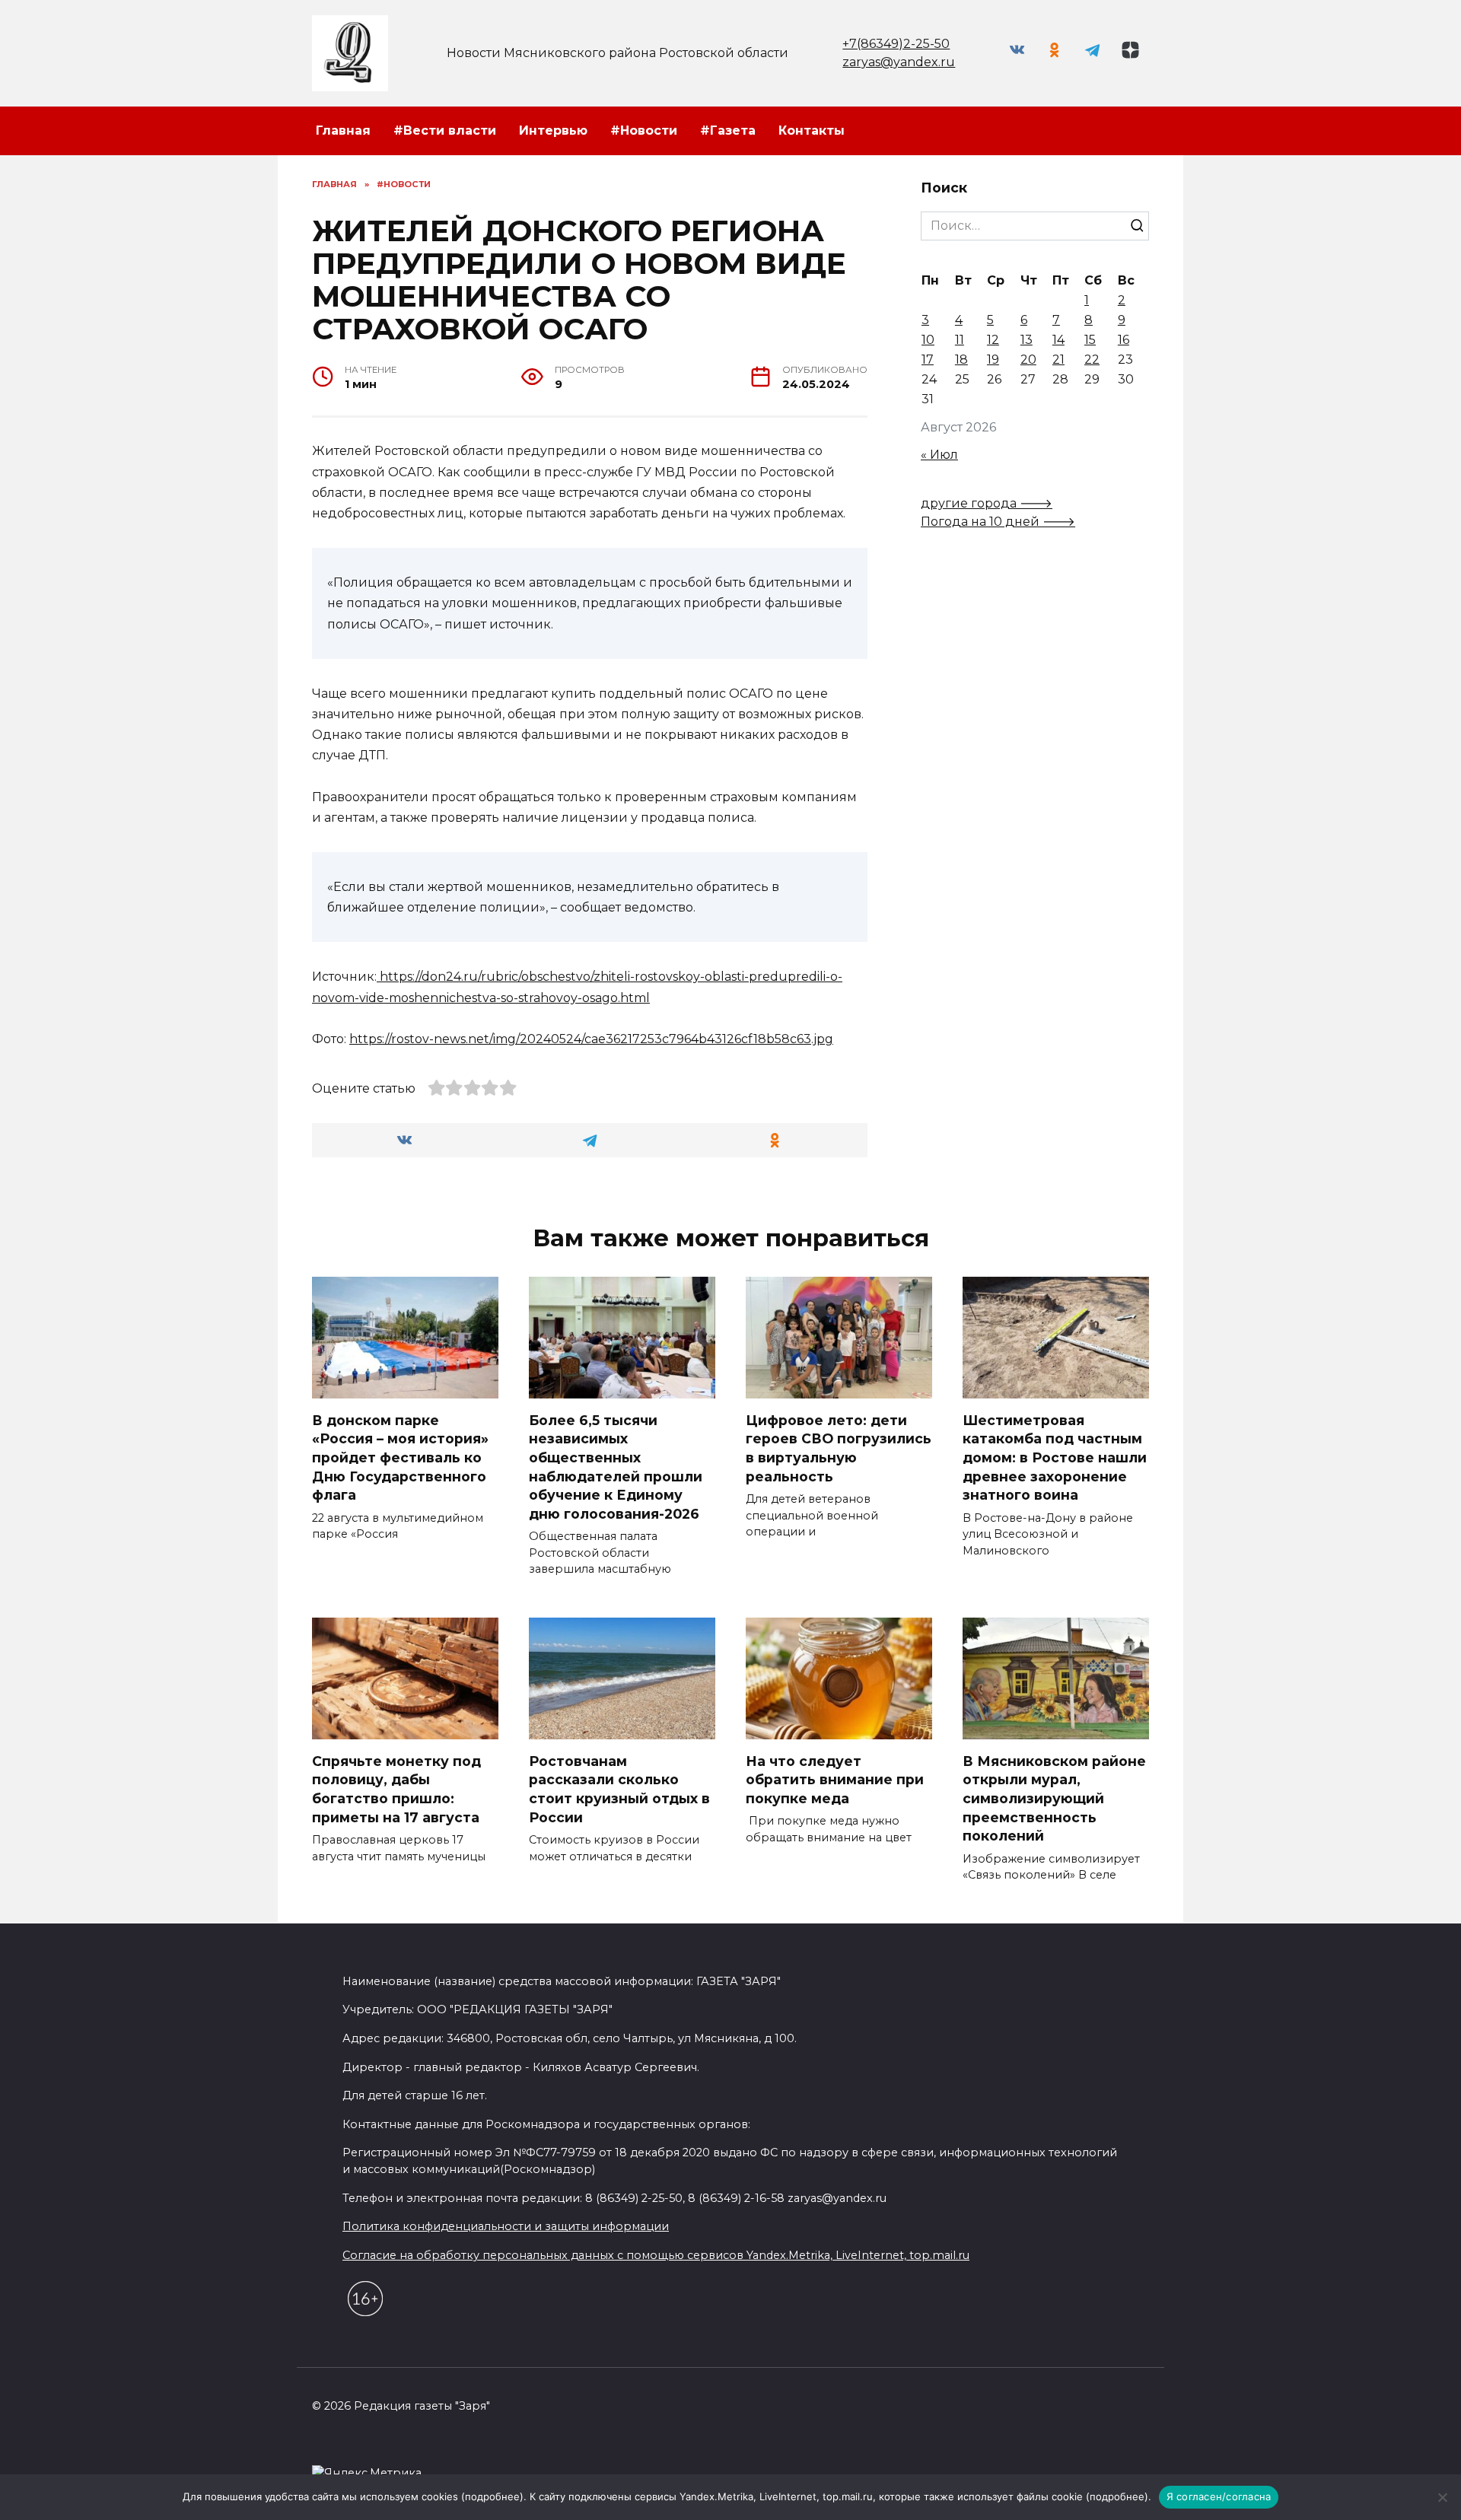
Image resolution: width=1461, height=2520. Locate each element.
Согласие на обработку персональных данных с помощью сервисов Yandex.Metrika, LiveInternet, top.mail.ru (656, 2255)
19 (993, 360)
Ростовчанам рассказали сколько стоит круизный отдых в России (619, 1788)
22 (1092, 360)
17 (928, 360)
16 (1124, 340)
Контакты (812, 130)
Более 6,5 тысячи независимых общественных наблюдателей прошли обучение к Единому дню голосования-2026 (616, 1466)
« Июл (939, 455)
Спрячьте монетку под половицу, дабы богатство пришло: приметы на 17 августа (396, 1788)
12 (993, 340)
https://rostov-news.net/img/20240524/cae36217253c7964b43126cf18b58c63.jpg (591, 1039)
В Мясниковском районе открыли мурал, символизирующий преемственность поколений (1054, 1798)
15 (1090, 340)
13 (1027, 340)
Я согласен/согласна (1219, 2496)
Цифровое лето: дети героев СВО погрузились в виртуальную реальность (839, 1448)
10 (928, 340)
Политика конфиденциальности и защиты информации (506, 2226)
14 (1058, 340)
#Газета (728, 130)
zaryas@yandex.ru (899, 62)
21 (1058, 360)
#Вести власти (445, 130)
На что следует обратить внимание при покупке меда (835, 1779)
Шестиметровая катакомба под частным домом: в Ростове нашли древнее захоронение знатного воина (1055, 1457)
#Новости (644, 130)
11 (960, 340)
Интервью (553, 130)
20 (1028, 360)
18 (961, 360)
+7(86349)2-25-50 (896, 44)
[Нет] (1442, 2497)
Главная (343, 130)
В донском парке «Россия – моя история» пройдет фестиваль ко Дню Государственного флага (400, 1457)
